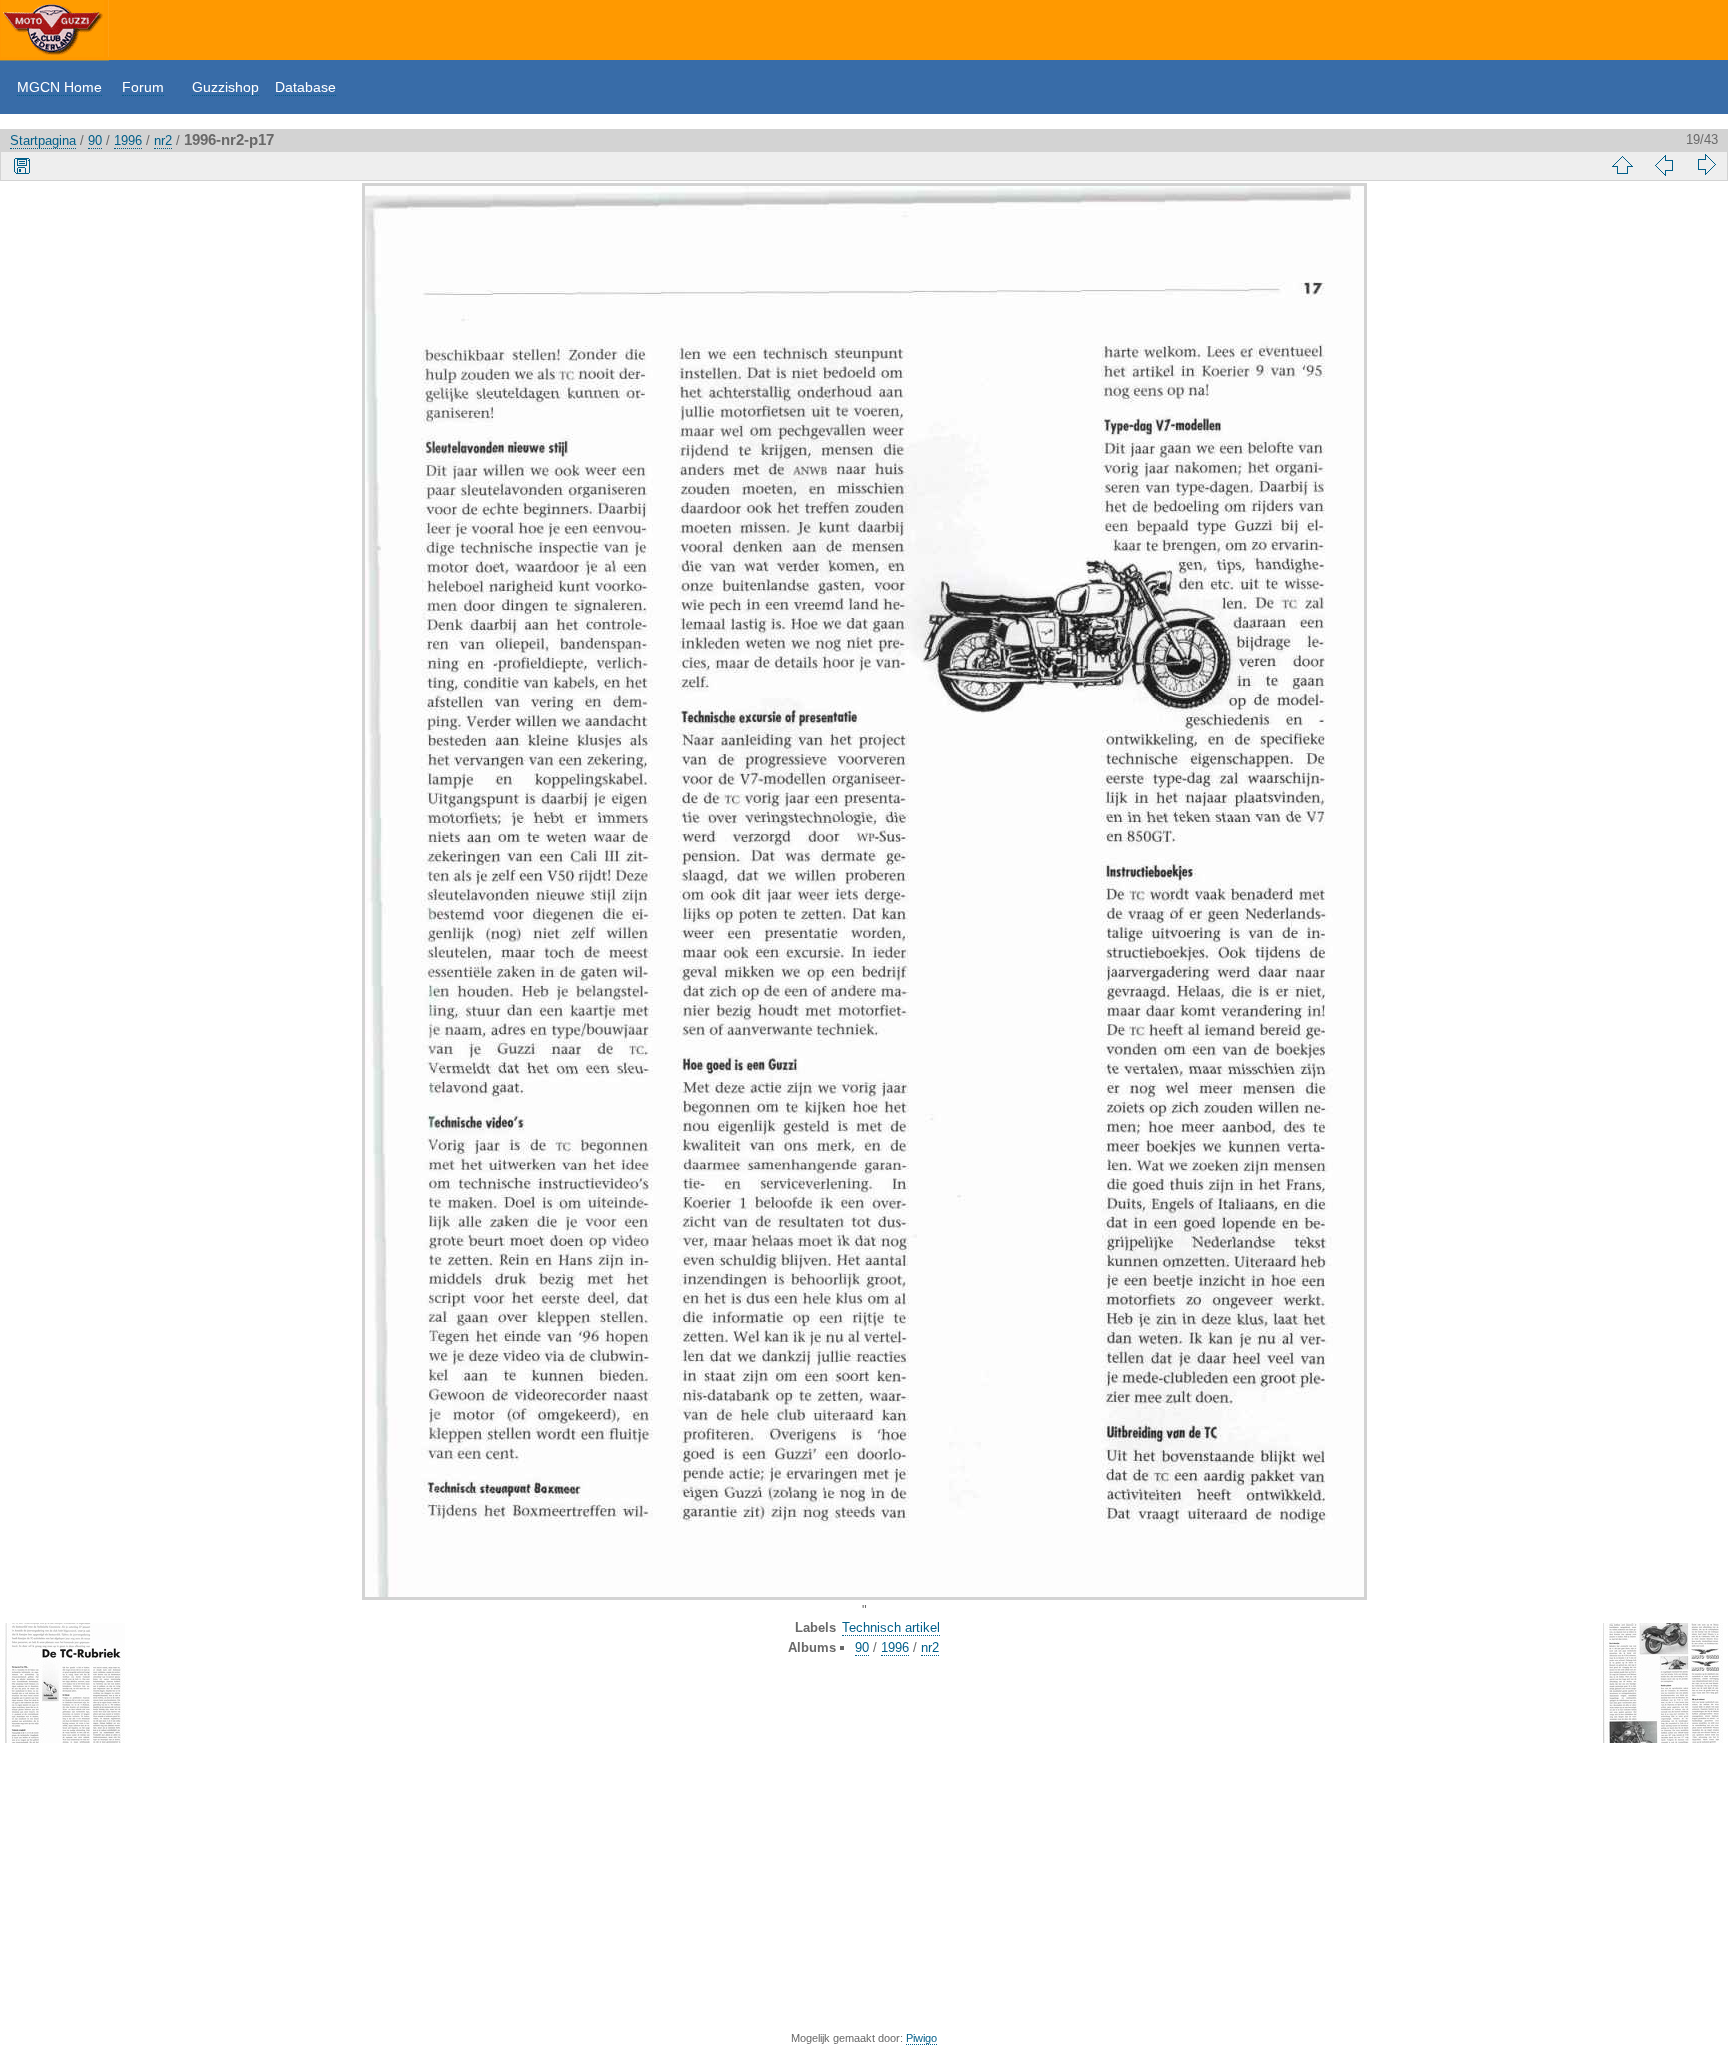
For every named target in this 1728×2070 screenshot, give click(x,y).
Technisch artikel (891, 1627)
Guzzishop (225, 87)
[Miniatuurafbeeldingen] (1622, 165)
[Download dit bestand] (22, 165)
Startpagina (43, 140)
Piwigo (921, 2038)
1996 (128, 140)
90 (95, 140)
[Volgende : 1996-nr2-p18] (1706, 165)
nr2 (163, 140)
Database (305, 87)
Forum (143, 87)
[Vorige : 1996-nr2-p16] (1664, 165)
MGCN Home (59, 87)
